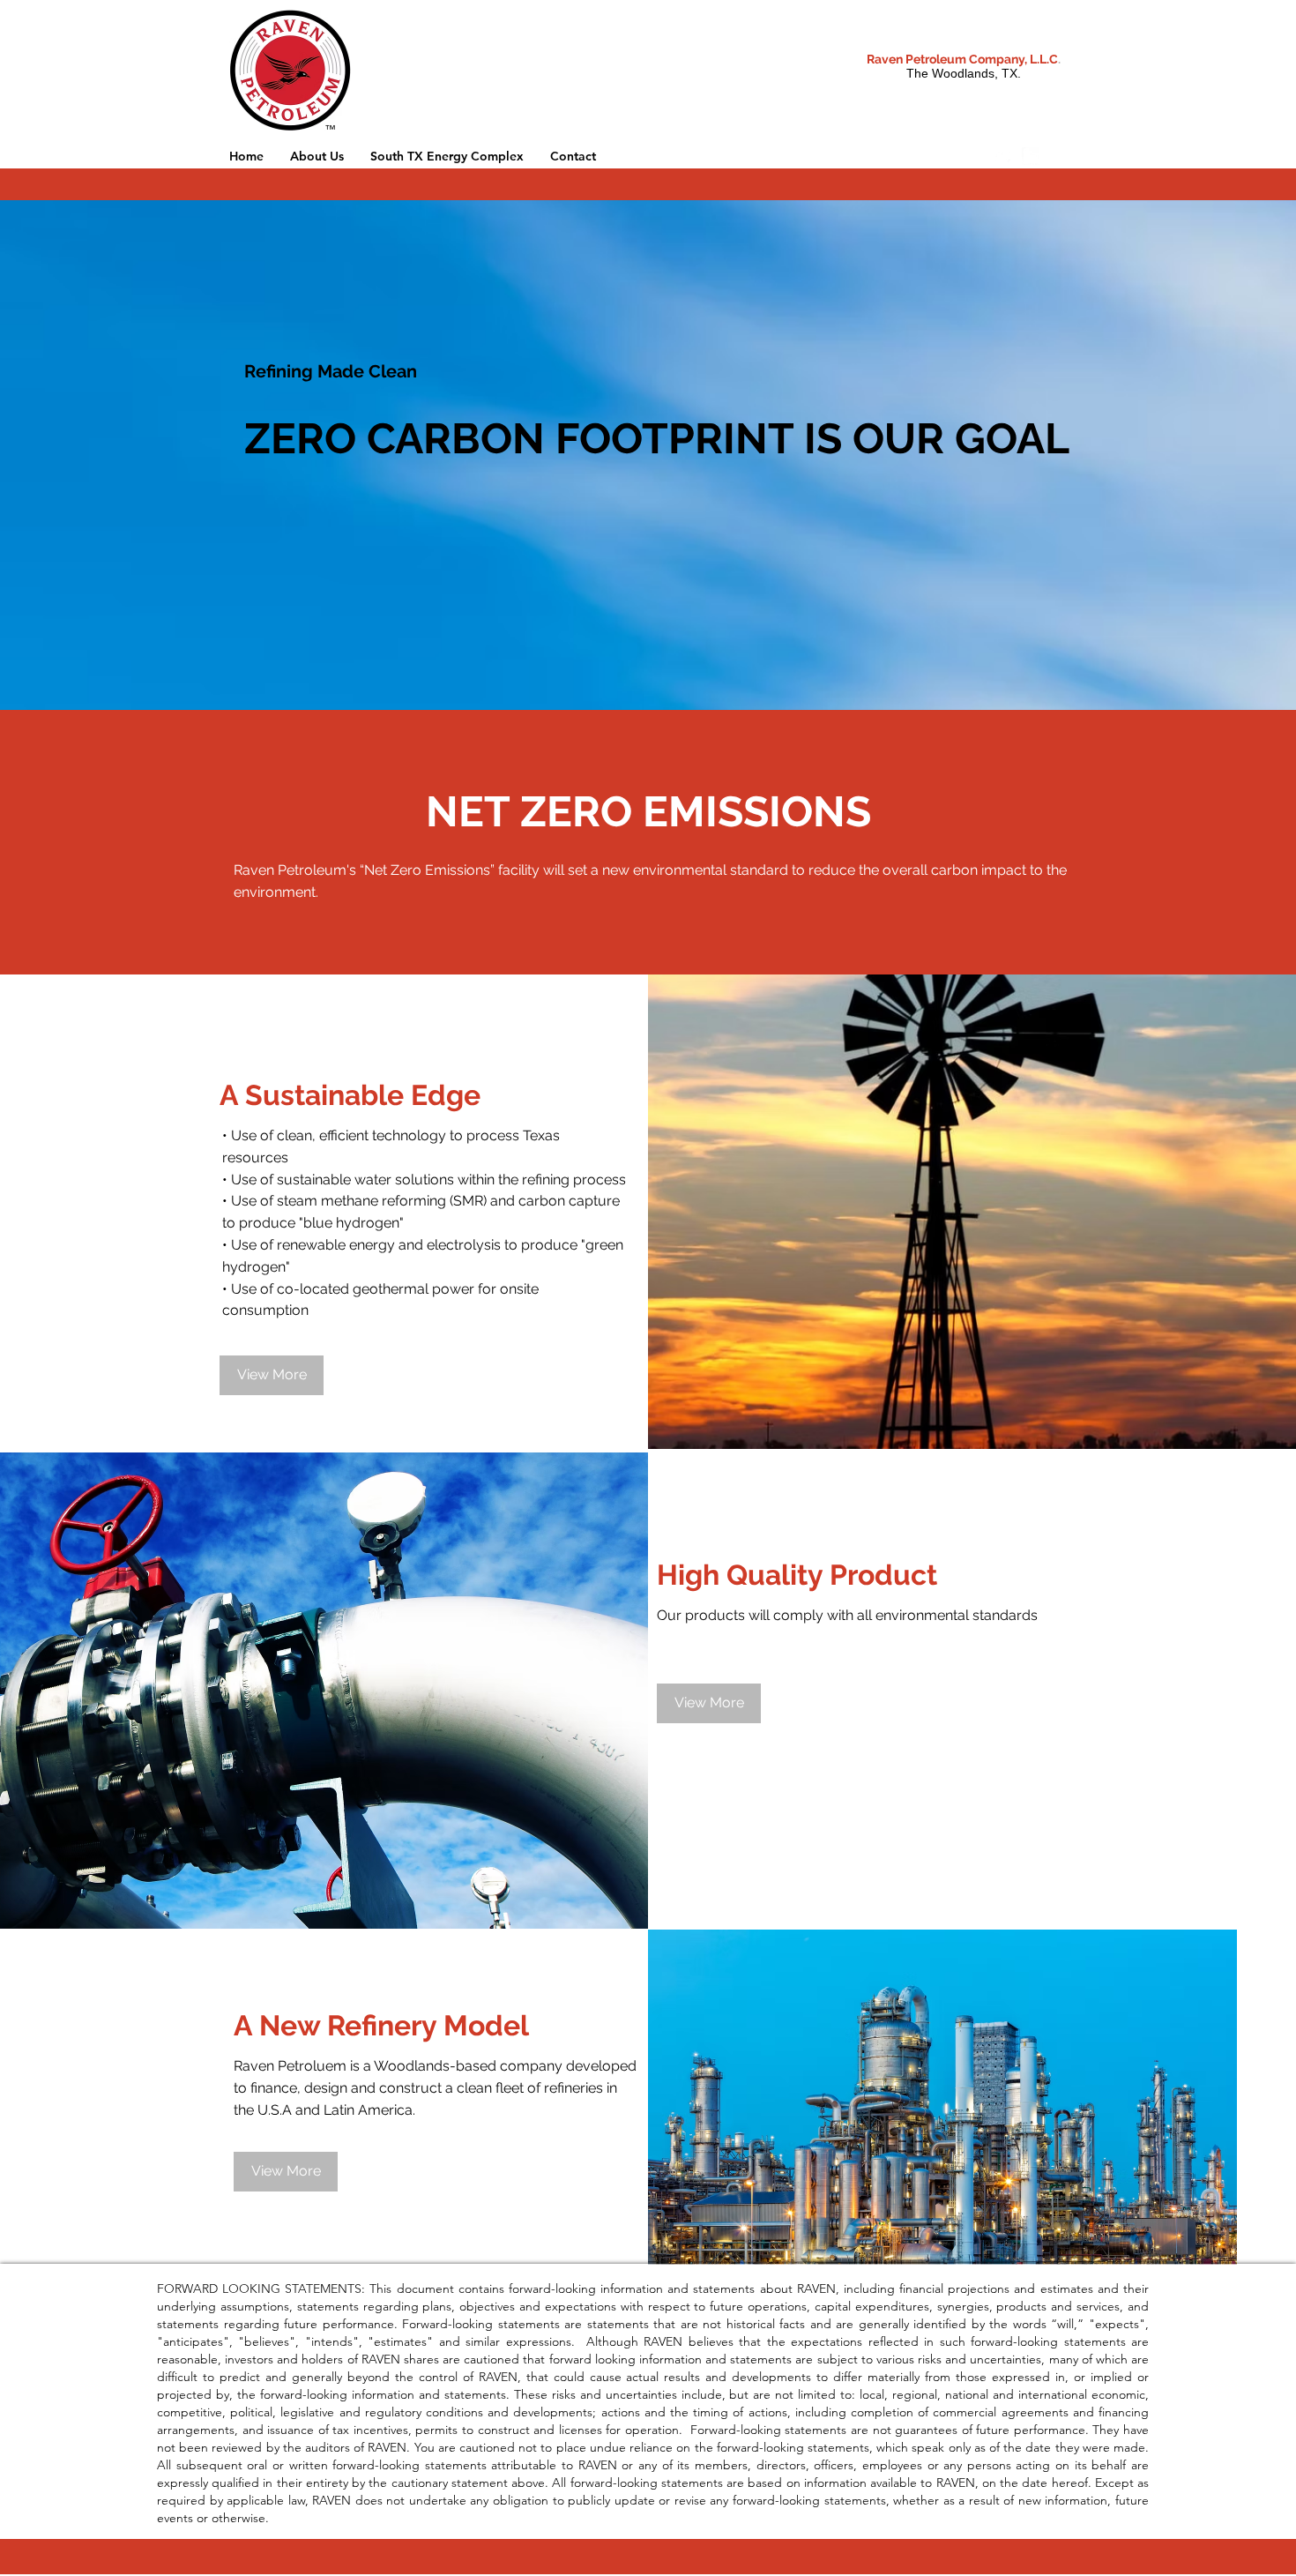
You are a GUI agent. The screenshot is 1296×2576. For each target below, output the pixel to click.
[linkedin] (1031, 156)
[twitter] (1004, 156)
